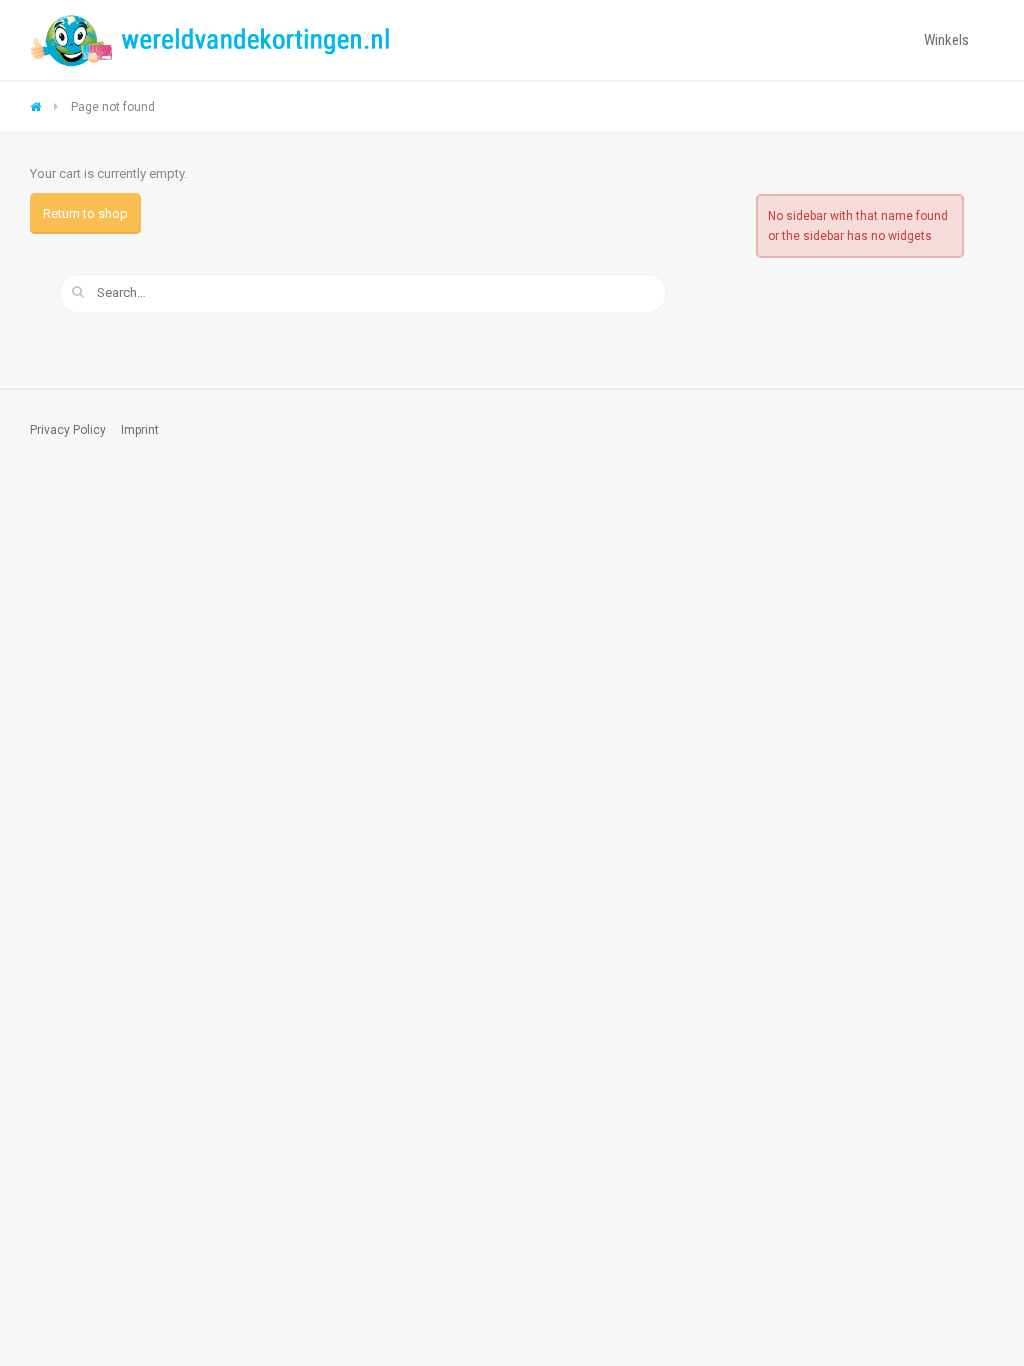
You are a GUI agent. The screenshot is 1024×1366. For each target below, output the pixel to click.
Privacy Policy (68, 430)
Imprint (140, 430)
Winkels (946, 40)
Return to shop (85, 213)
